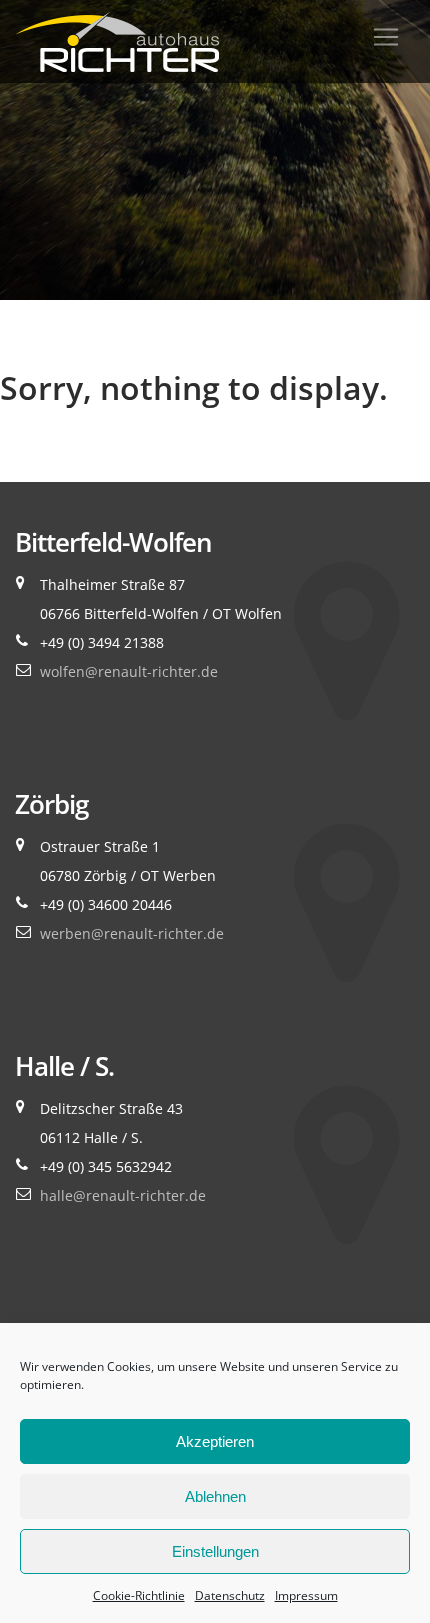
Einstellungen (215, 1551)
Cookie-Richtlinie (139, 1595)
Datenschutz (230, 1595)
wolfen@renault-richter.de (129, 671)
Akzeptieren (215, 1441)
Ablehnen (215, 1496)
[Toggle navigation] (386, 37)
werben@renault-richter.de (132, 933)
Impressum (306, 1595)
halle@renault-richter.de (123, 1195)
